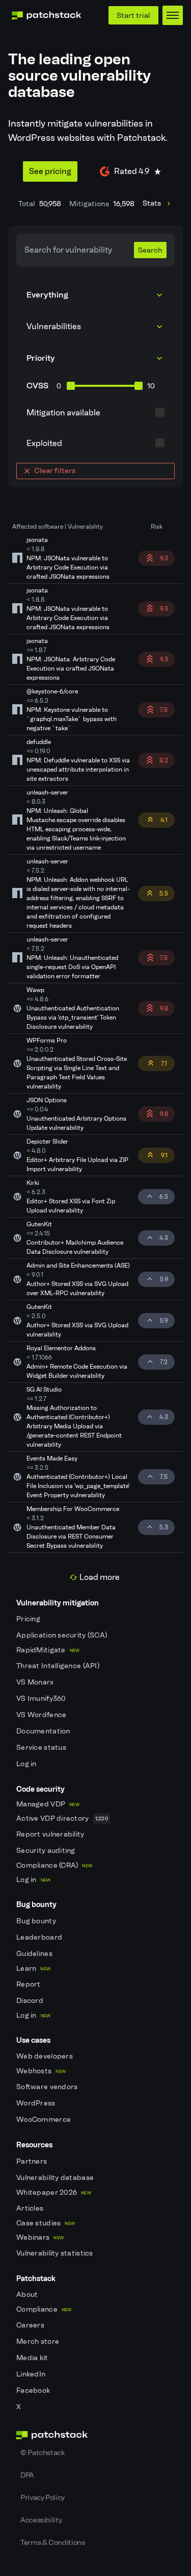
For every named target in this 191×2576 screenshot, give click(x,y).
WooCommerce (44, 2120)
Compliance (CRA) (54, 1865)
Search (150, 250)
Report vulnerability (51, 1834)
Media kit (33, 2358)
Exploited (44, 443)
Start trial (133, 15)
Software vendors (48, 2087)
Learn (33, 1968)
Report (29, 1984)
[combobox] (95, 327)
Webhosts (41, 2071)
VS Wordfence (42, 1715)
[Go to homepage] (95, 2435)
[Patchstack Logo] (46, 15)
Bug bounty (37, 1921)
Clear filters (55, 470)
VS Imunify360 (42, 1699)
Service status (42, 1748)
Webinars (40, 2237)
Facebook (34, 2391)
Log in (27, 1764)
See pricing (50, 171)
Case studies (46, 2223)
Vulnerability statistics (56, 2253)
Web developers (45, 2056)
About (28, 2295)
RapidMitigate (48, 1650)
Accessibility (41, 2520)
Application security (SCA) (63, 1635)
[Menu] (173, 15)
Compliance (44, 2309)
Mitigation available (63, 413)
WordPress (37, 2103)
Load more (100, 1577)
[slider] (71, 386)
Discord (31, 2001)
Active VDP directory (62, 1818)
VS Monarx (36, 1682)
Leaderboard (40, 1937)
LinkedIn (32, 2374)
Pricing (29, 1619)
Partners (33, 2161)
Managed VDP (48, 1804)
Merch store (38, 2342)
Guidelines (35, 1954)
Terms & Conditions (53, 2542)
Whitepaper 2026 (54, 2193)
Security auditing (47, 1851)
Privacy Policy (43, 2497)
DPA (27, 2475)
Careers (31, 2325)
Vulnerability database (56, 2178)
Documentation (44, 1731)
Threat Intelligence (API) (59, 1666)
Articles (31, 2208)
